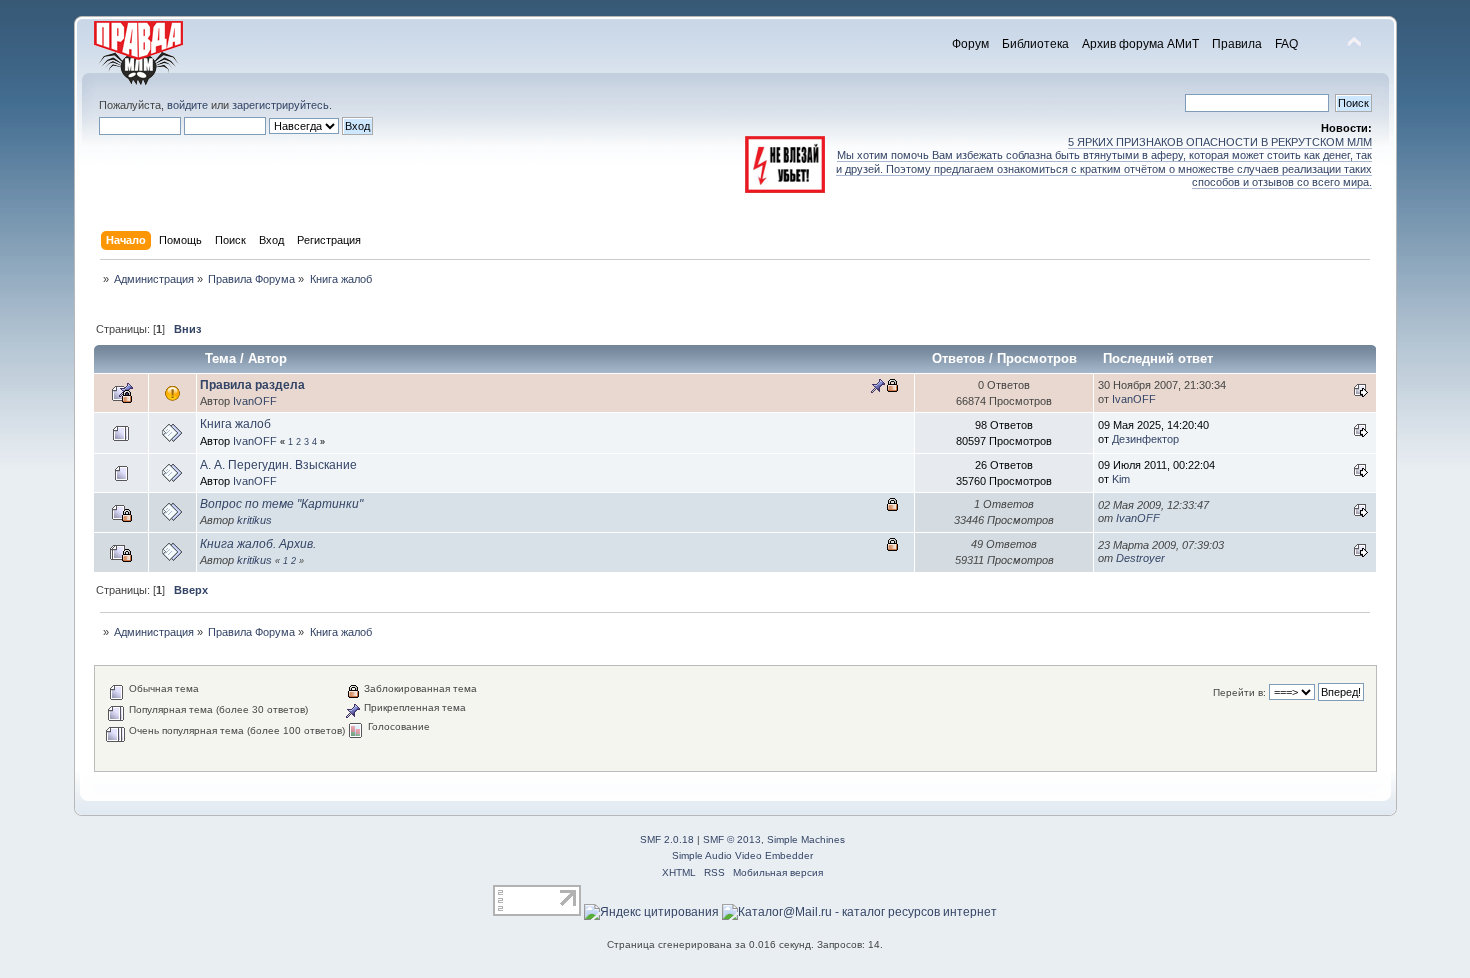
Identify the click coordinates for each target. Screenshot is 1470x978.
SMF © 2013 (732, 839)
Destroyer (1140, 558)
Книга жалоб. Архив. (258, 544)
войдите (187, 105)
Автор (267, 358)
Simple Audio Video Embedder (742, 855)
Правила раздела (252, 385)
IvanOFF (255, 401)
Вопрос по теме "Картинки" (281, 504)
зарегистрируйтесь (280, 105)
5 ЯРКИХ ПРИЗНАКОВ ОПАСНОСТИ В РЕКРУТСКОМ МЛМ (1220, 142)
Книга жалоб (235, 424)
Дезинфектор (1145, 439)
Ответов (958, 358)
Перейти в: (1239, 692)
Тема (220, 358)
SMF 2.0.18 (667, 839)
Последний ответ (1160, 358)
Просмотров (1037, 358)
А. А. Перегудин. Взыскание (278, 465)
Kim (1121, 479)
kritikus (254, 520)
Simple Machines (806, 839)
